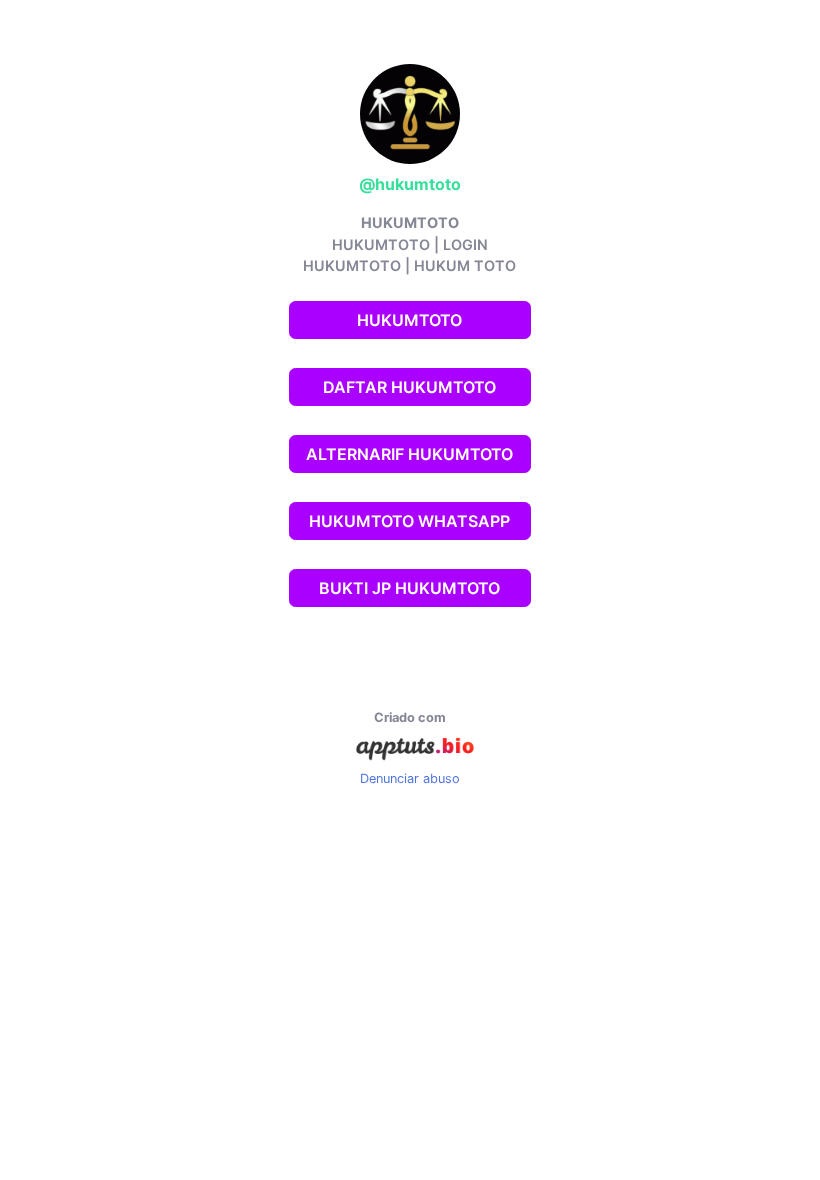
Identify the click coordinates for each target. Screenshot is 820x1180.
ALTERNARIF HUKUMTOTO (409, 454)
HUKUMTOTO (409, 320)
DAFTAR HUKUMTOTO (409, 387)
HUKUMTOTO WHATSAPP (409, 521)
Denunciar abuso (410, 778)
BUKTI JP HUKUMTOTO (409, 588)
